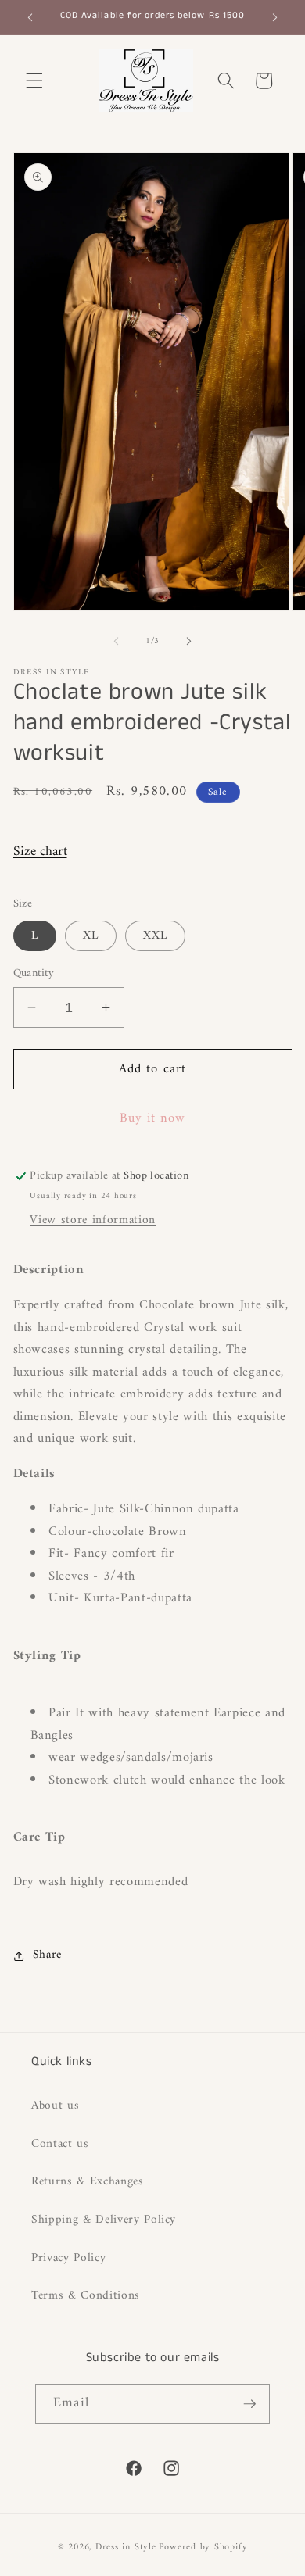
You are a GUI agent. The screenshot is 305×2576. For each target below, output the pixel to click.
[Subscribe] (249, 2404)
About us (55, 2106)
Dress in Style (126, 2547)
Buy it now (153, 1118)
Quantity (34, 974)
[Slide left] (117, 642)
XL (91, 936)
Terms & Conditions (86, 2296)
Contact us (60, 2144)
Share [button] (47, 1955)
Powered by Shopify (203, 2547)
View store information (93, 1220)
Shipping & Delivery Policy (104, 2220)
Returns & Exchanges (88, 2182)
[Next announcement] (275, 17)
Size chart (40, 852)
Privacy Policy (68, 2258)
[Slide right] (188, 642)
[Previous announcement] (30, 17)
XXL (155, 936)
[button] (34, 80)
